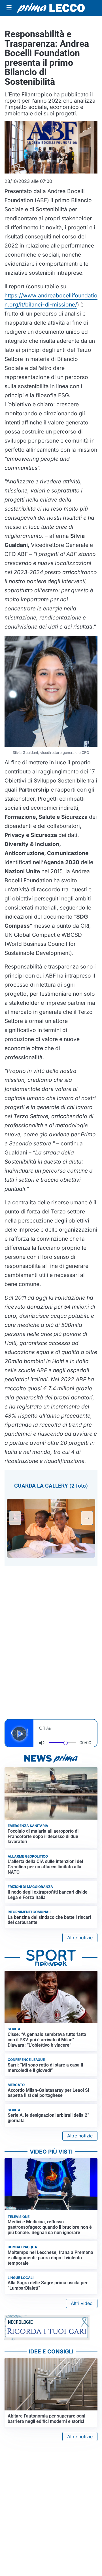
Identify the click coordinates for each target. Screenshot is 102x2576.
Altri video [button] (82, 2303)
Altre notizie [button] (80, 1938)
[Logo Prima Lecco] (51, 8)
